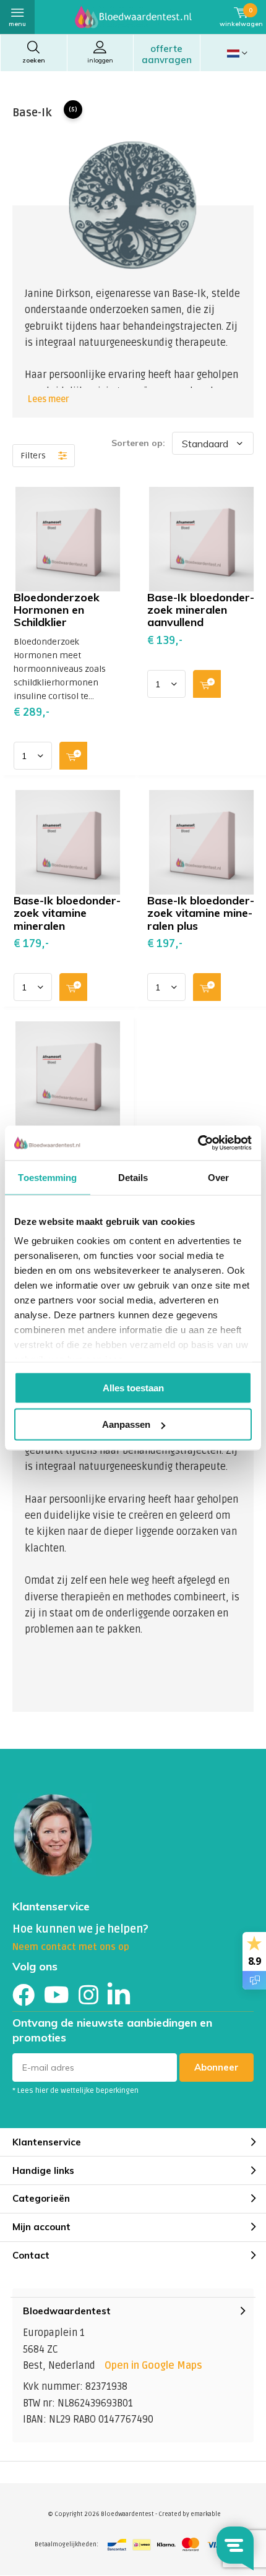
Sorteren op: (138, 443)
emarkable (206, 2514)
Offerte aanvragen (167, 54)
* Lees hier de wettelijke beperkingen (75, 2091)
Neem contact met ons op (71, 1947)
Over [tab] (218, 1177)
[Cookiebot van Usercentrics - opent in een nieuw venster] (198, 1143)
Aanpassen (126, 1424)
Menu (17, 24)
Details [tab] (133, 1177)
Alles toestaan (133, 1387)
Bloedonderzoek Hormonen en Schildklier (57, 610)
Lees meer (49, 399)
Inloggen (100, 60)
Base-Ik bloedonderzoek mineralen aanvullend (201, 610)
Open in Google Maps (153, 2366)
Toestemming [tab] (47, 1177)
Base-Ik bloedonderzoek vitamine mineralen (67, 913)
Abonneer (217, 2067)
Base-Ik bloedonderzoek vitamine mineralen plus (201, 913)
